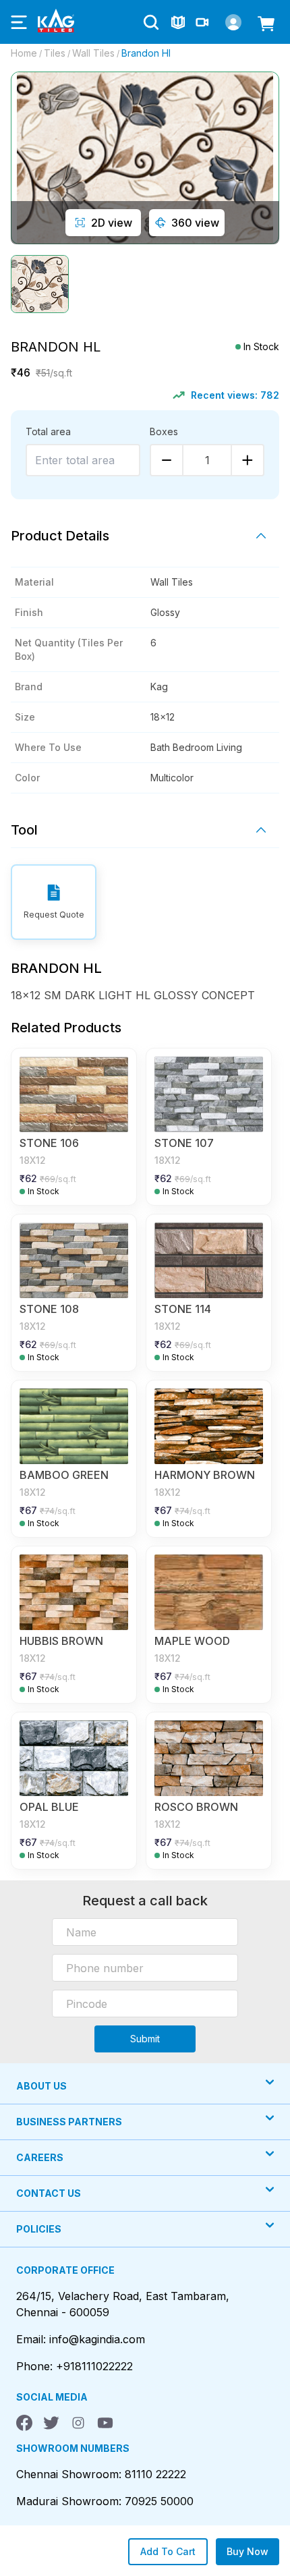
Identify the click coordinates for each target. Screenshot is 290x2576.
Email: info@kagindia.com (81, 2339)
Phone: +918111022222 (75, 2366)
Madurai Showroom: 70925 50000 (105, 2501)
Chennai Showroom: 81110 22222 (101, 2474)
